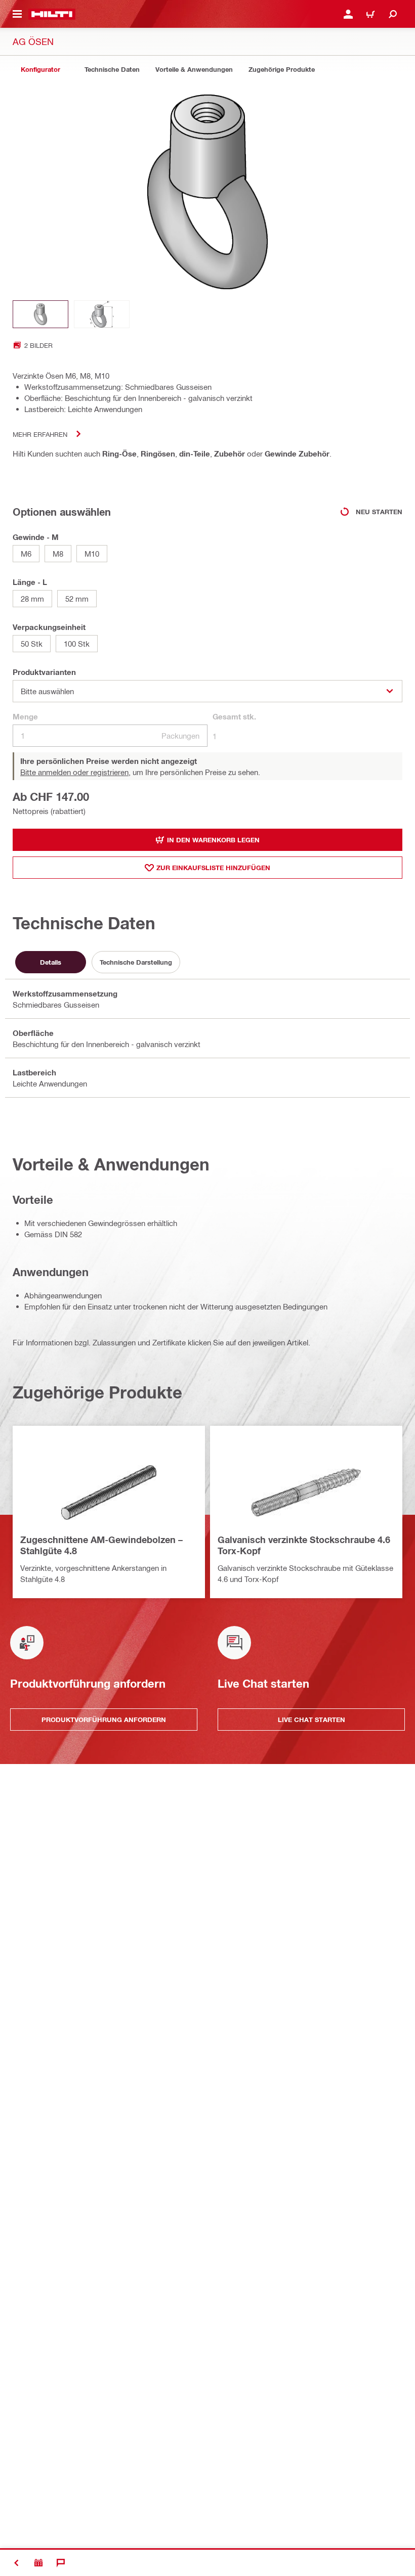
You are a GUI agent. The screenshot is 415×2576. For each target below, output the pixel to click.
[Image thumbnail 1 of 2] (40, 314)
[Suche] (393, 14)
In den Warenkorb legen (213, 840)
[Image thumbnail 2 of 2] (102, 314)
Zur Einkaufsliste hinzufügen (213, 868)
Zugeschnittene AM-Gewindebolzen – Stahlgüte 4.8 (101, 1545)
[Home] (52, 14)
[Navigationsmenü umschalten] (17, 14)
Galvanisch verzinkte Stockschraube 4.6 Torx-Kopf (304, 1545)
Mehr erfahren (40, 434)
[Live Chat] (61, 2563)
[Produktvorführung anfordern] (38, 2563)
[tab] (40, 70)
